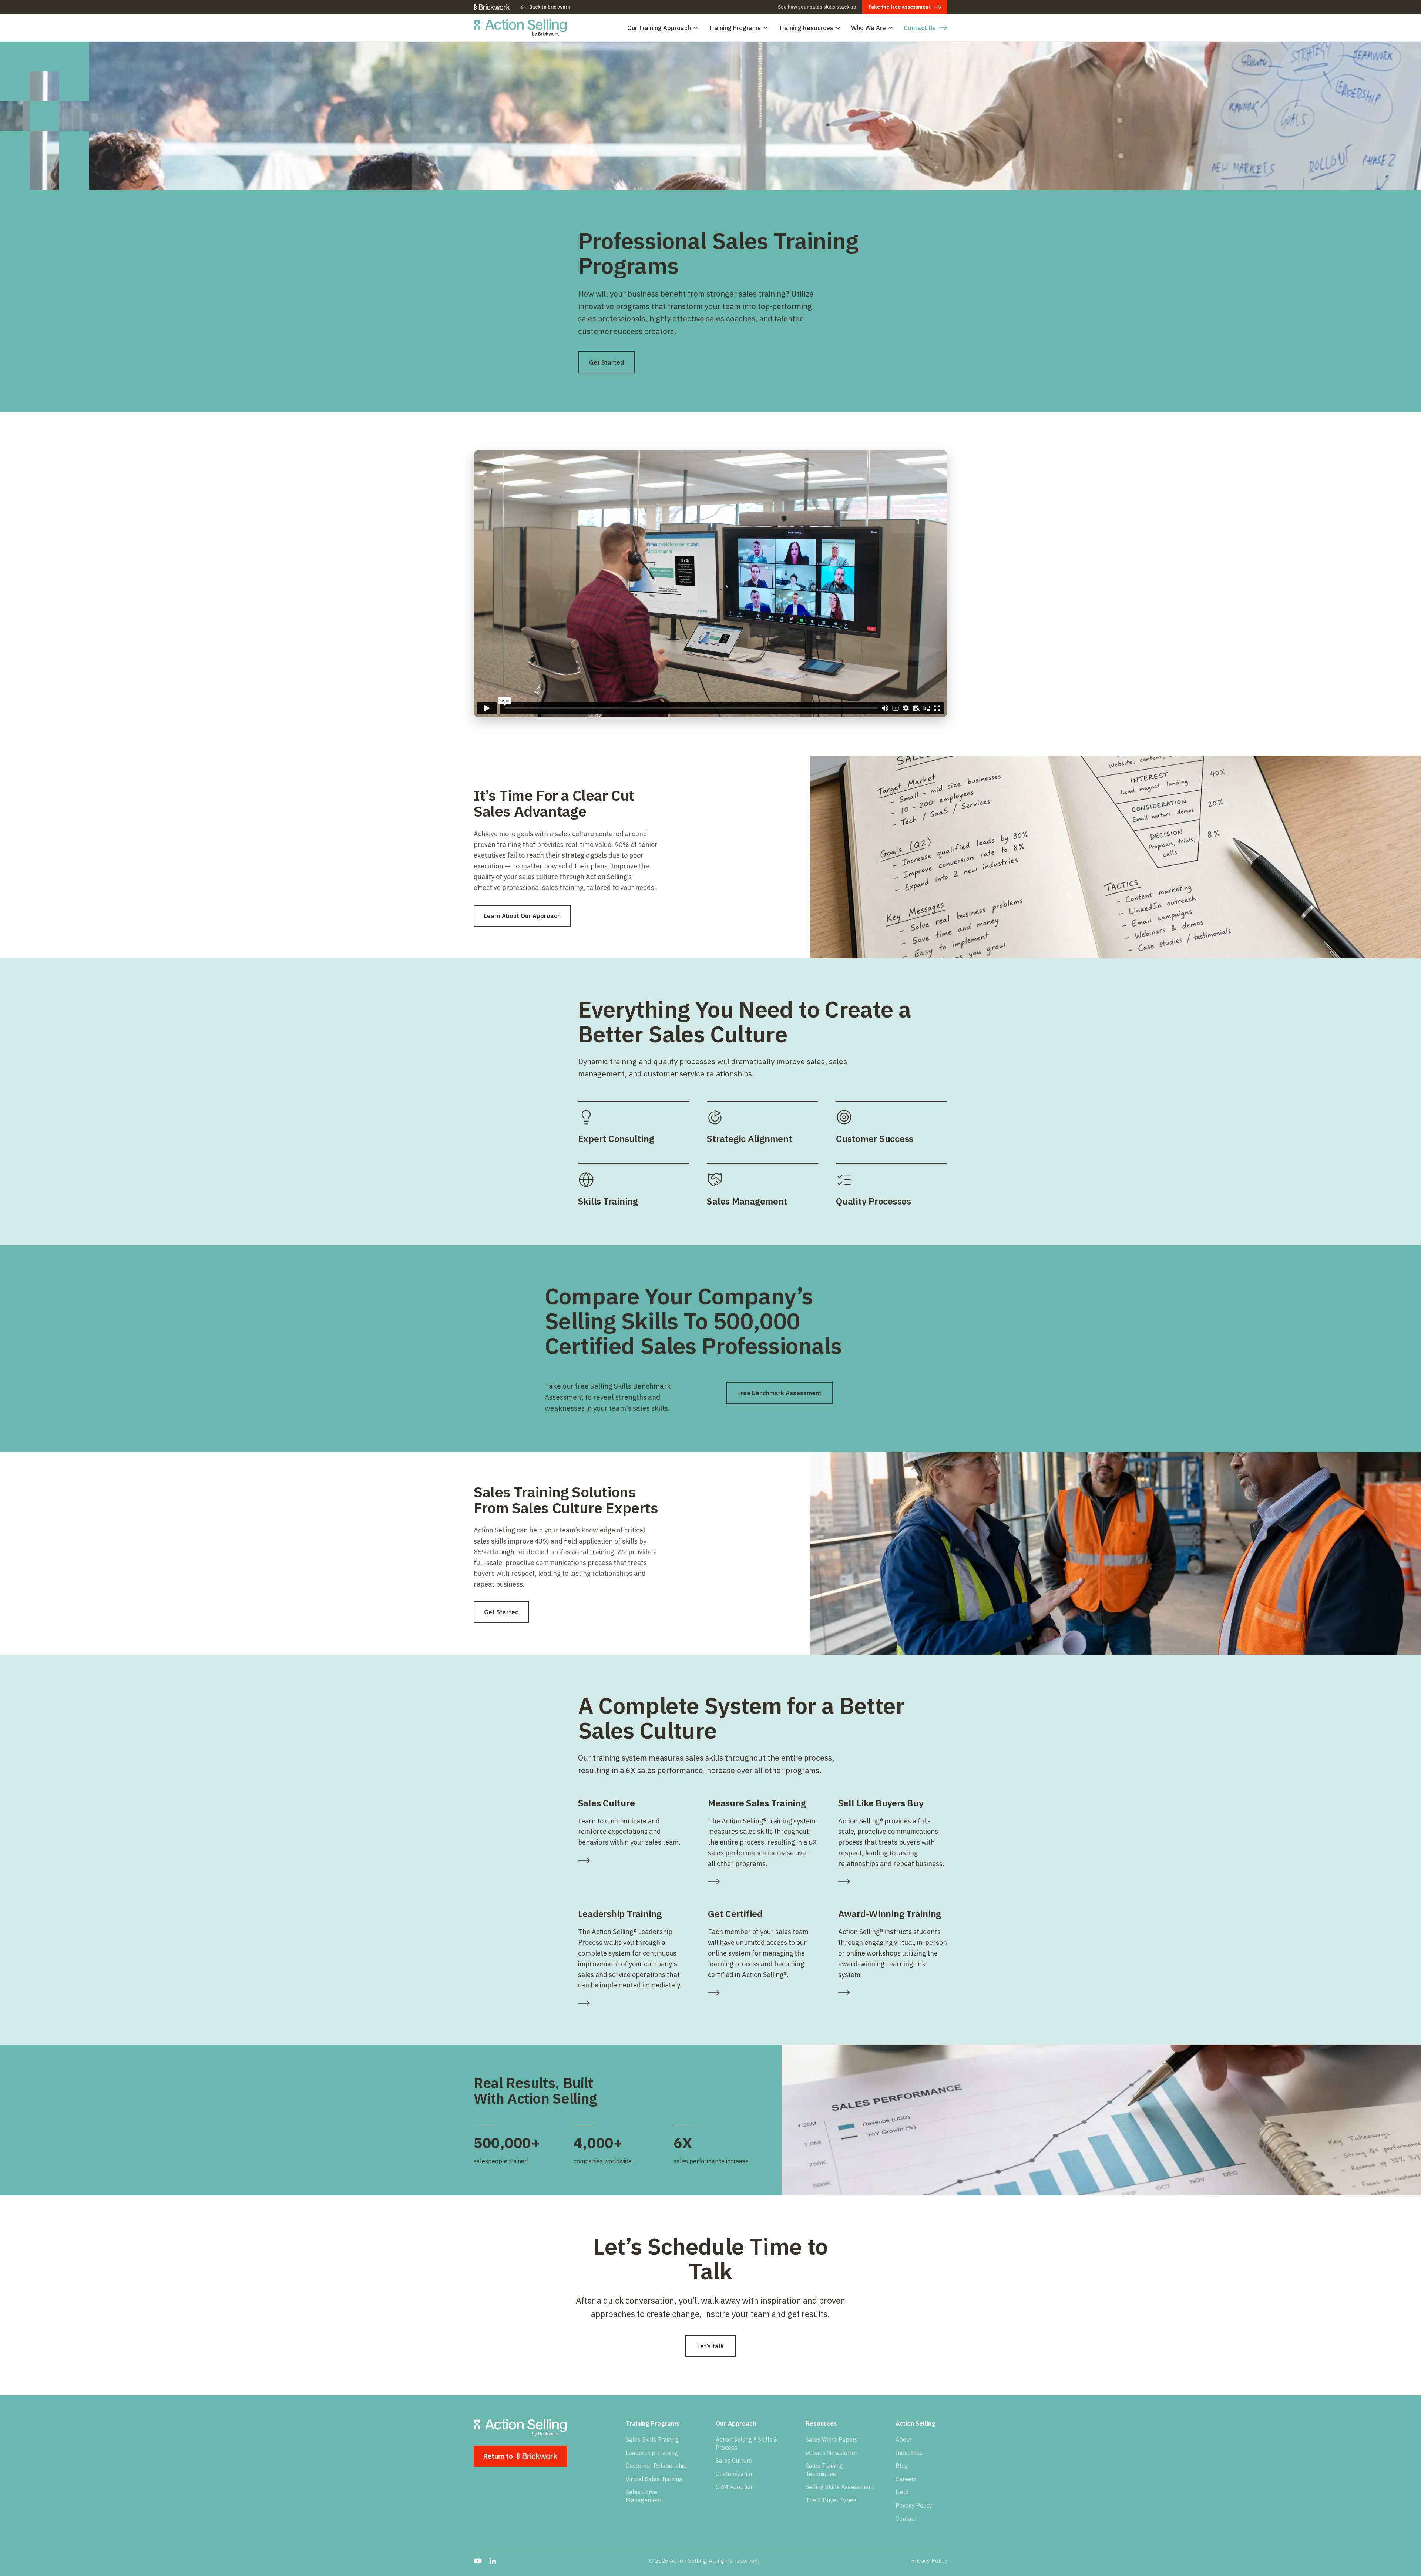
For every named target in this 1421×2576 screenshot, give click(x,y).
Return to (498, 2456)
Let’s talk (710, 2346)
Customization (735, 2474)
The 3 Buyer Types (831, 2500)
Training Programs (735, 28)
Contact (906, 2519)
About (904, 2439)
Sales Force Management (644, 2496)
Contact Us (920, 28)
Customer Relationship (656, 2466)
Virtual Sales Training (654, 2479)
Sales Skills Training (652, 2439)
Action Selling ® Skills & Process (747, 2443)
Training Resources (806, 28)
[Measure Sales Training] (762, 1882)
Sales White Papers (832, 2439)
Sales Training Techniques (824, 2470)
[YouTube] (478, 2561)
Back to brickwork (550, 7)
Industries (909, 2453)
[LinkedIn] (493, 2561)
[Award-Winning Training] (893, 1993)
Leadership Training (652, 2453)
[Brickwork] (492, 7)
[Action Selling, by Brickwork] (520, 28)
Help (902, 2492)
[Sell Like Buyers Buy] (893, 1882)
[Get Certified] (762, 1993)
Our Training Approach (659, 28)
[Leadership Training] (633, 2003)
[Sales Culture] (633, 1860)
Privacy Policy (914, 2505)
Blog (902, 2466)
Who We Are (869, 28)
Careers (906, 2479)
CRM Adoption (735, 2487)
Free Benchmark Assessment (779, 1393)
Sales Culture (734, 2461)
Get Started (607, 362)
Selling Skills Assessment (840, 2487)
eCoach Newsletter (832, 2453)
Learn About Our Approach (522, 916)
